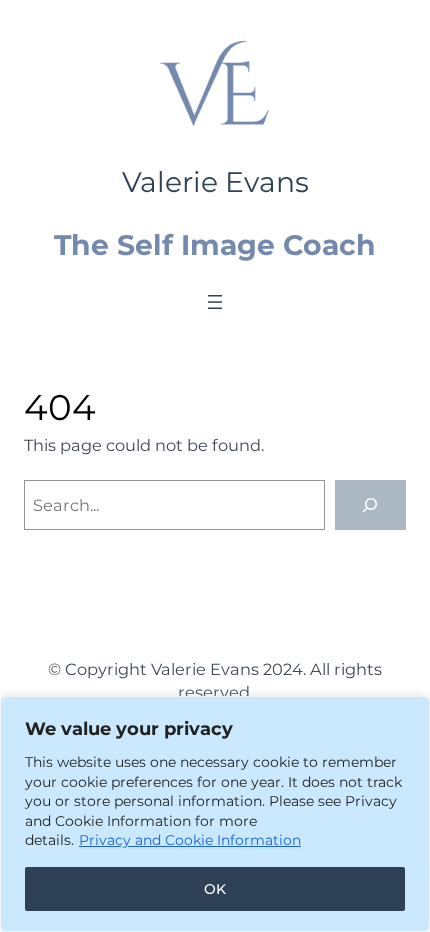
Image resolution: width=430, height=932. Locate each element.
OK (215, 889)
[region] (215, 814)
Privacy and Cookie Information (190, 840)
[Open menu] (215, 302)
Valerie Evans (215, 182)
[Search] (370, 505)
